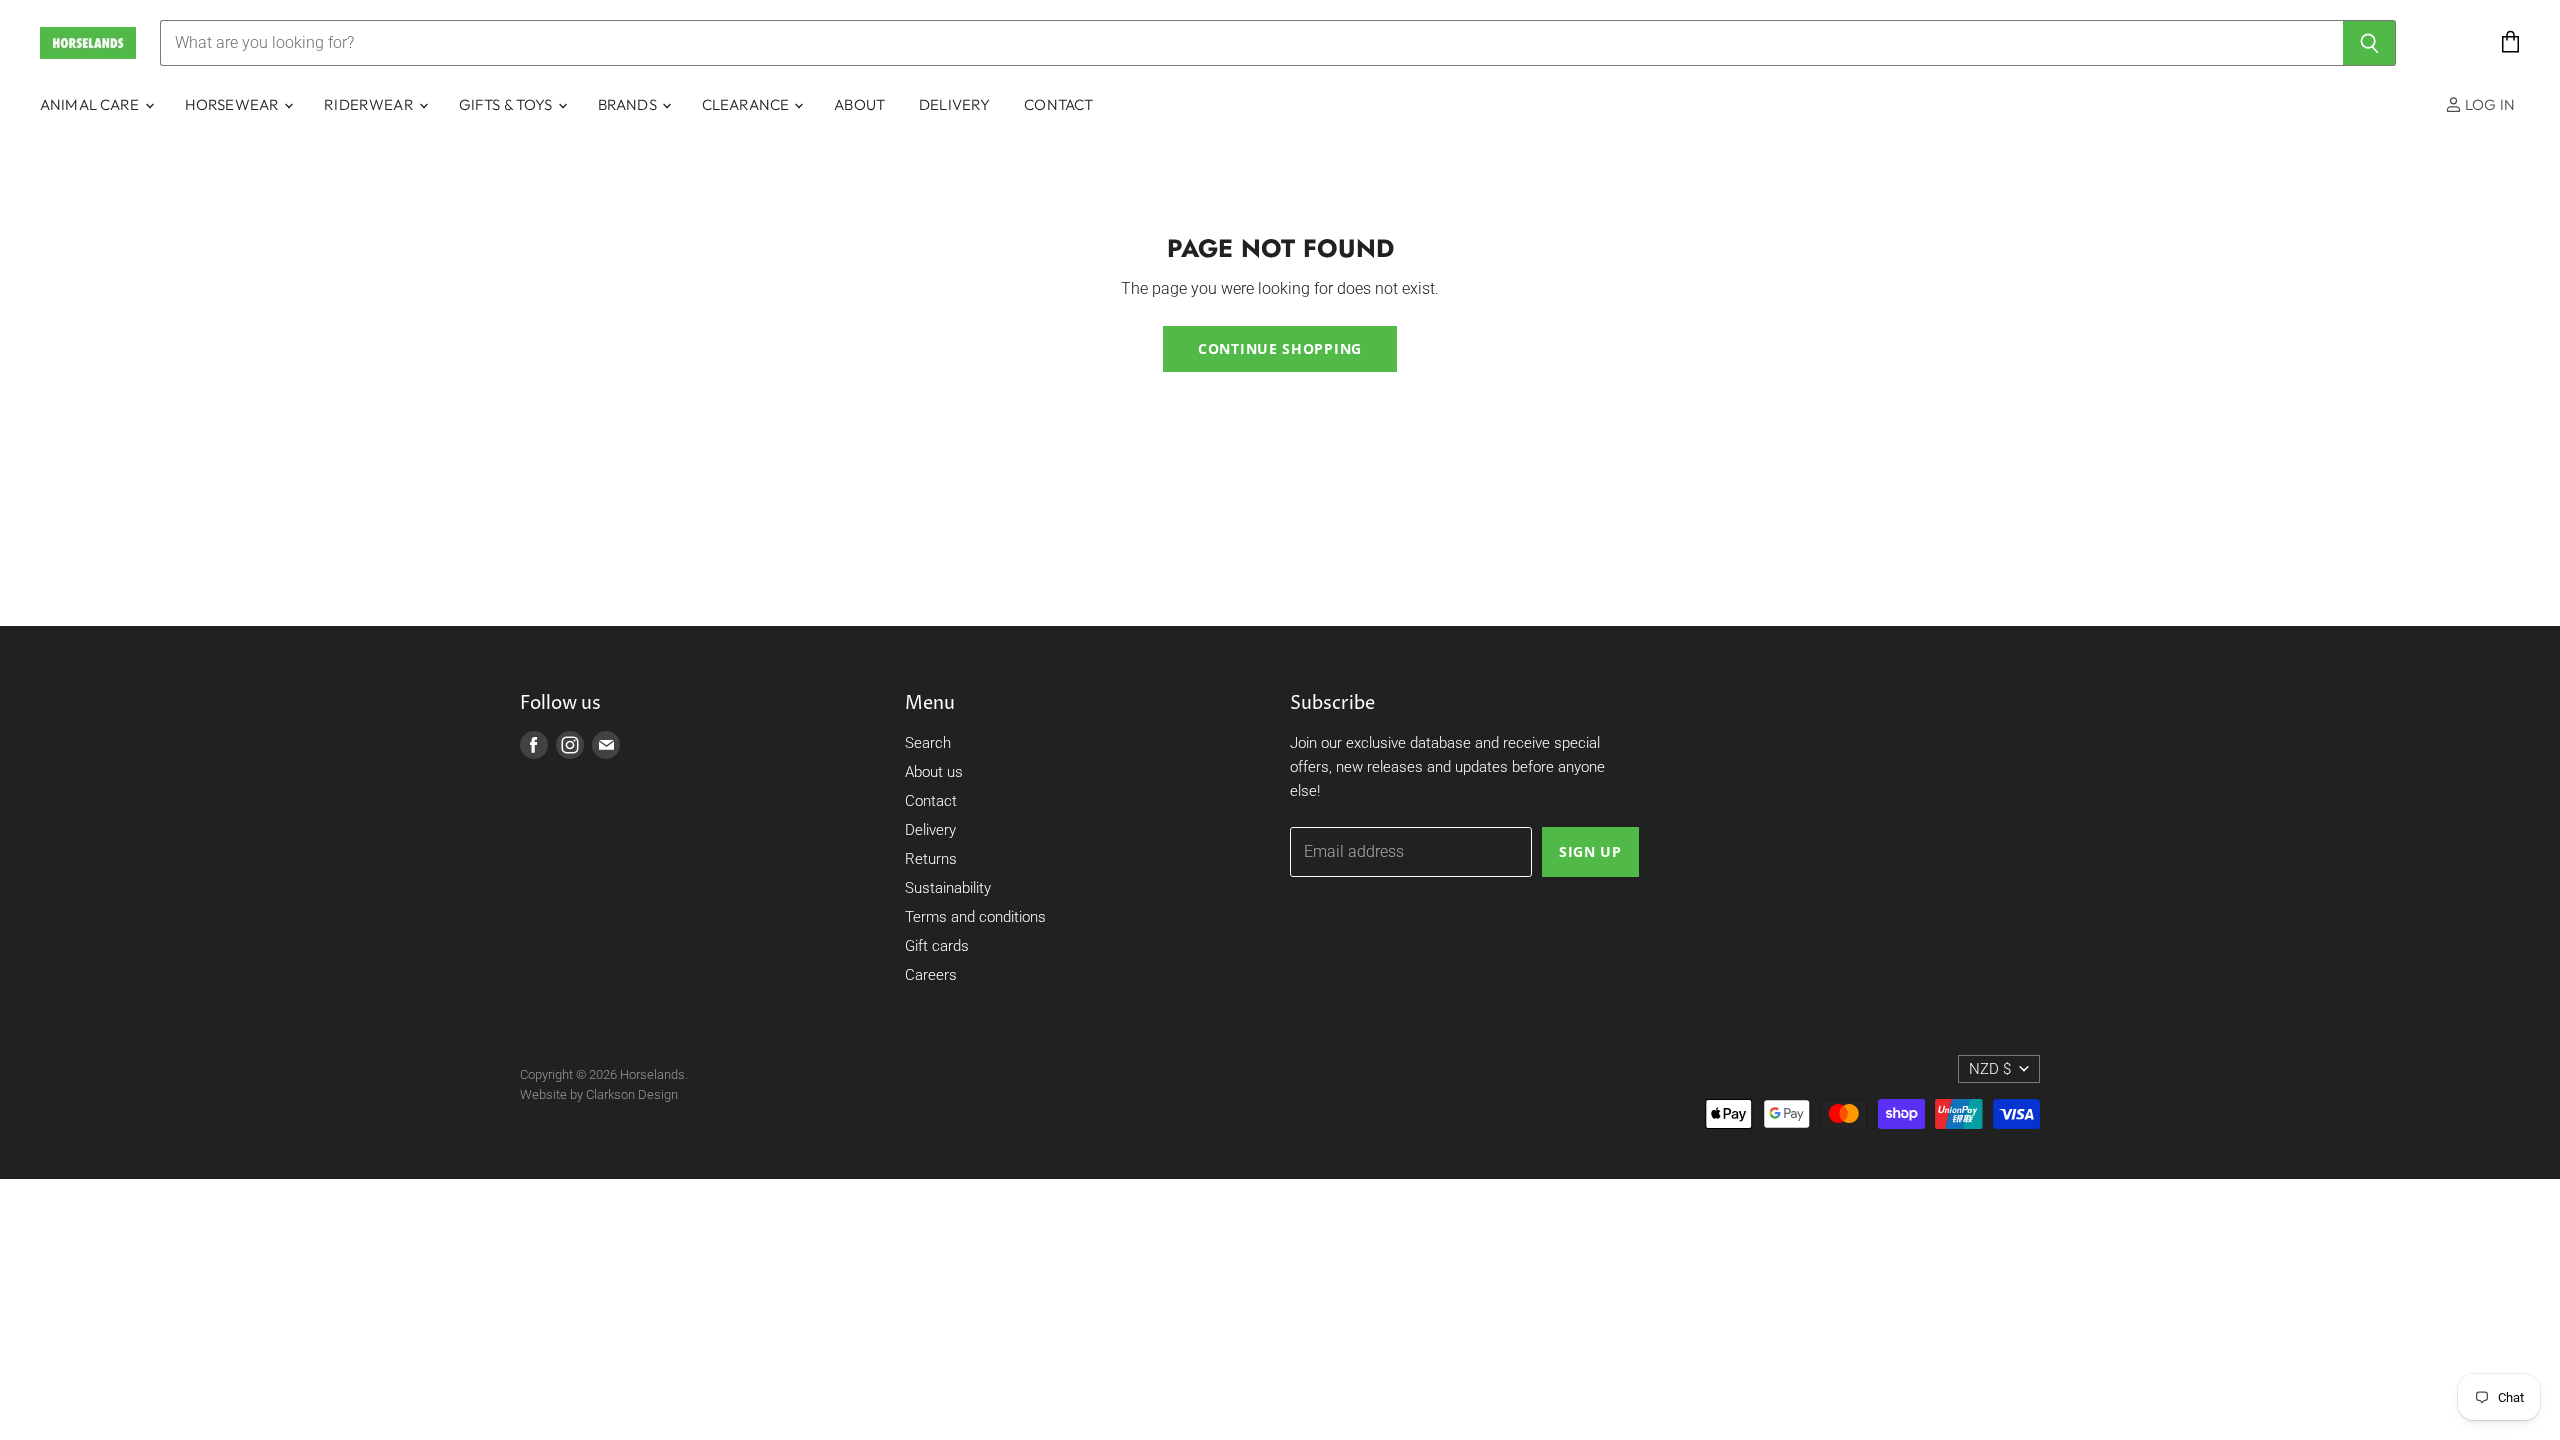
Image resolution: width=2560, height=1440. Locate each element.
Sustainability (948, 888)
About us (934, 772)
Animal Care (91, 104)
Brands (629, 104)
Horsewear (234, 104)
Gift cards (937, 946)
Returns (931, 859)
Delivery (954, 104)
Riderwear (370, 104)
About (859, 104)
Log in (2488, 104)
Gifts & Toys (507, 104)
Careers (931, 975)
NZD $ (1990, 1069)
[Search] (2369, 43)
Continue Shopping (1280, 348)
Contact (1058, 104)
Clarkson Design (632, 1094)
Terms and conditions (975, 917)
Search (928, 743)
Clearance (747, 104)
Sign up (1590, 851)
